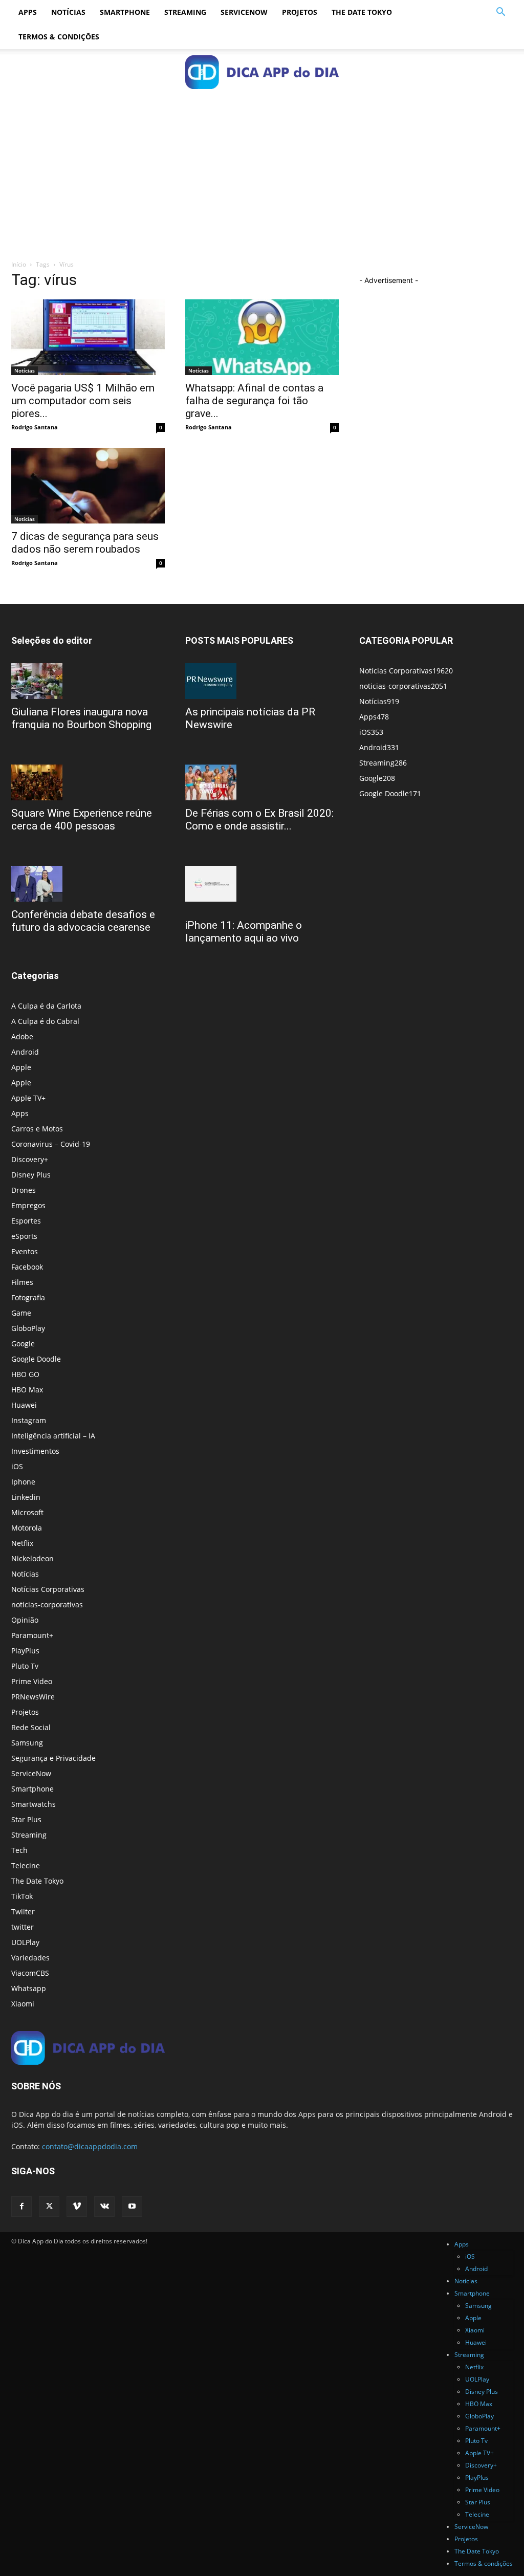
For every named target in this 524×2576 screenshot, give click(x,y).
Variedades (30, 1958)
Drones (24, 1190)
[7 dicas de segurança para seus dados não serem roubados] (88, 486)
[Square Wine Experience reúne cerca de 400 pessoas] (88, 782)
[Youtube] (132, 2207)
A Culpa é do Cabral (45, 1021)
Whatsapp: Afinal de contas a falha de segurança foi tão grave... (254, 401)
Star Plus (26, 1819)
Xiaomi (23, 2004)
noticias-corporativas (47, 1604)
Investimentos (35, 1451)
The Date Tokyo (362, 12)
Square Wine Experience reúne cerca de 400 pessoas (82, 820)
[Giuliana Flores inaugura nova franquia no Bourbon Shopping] (88, 681)
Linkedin (26, 1497)
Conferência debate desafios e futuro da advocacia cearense (83, 921)
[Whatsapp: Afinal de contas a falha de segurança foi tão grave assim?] (262, 337)
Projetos (300, 12)
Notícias (68, 12)
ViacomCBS (30, 1973)
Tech (19, 1850)
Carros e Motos (37, 1129)
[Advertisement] (262, 172)
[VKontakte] (104, 2207)
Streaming (185, 12)
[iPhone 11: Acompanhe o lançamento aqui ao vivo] (262, 884)
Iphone (23, 1482)
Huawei (24, 1405)
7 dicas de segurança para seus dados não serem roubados (85, 543)
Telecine (26, 1865)
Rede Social (31, 1727)
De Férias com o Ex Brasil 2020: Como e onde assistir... (259, 820)
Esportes (26, 1221)
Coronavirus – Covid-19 (51, 1144)
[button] (500, 13)
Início (19, 264)
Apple (21, 1067)
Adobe (22, 1036)
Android (25, 1052)
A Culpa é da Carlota (46, 1006)
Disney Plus (31, 1175)
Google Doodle (36, 1359)
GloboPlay (28, 1328)
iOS (17, 1466)
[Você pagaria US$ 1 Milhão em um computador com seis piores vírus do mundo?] (88, 337)
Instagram (29, 1420)
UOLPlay (25, 1942)
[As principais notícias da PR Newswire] (262, 681)
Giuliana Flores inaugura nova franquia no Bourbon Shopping (81, 718)
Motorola (27, 1528)
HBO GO (25, 1374)
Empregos (28, 1205)
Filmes (22, 1282)
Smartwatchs (34, 1804)
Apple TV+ (28, 1098)
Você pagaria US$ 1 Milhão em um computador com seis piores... (83, 401)
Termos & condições (59, 37)
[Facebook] (21, 2207)
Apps (28, 12)
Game (21, 1313)
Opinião (25, 1620)
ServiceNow (244, 12)
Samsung (27, 1743)
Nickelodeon (32, 1558)
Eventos (25, 1251)
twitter (23, 1927)
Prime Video (32, 1681)
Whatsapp (29, 1988)
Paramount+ (32, 1635)
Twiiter (23, 1912)
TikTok (22, 1896)
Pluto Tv (25, 1666)
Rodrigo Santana (35, 427)
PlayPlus (25, 1651)
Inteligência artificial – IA (53, 1436)
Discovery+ (30, 1159)
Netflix (22, 1543)
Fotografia (28, 1297)
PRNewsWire (33, 1697)
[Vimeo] (77, 2207)
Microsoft (27, 1512)
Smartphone (125, 12)
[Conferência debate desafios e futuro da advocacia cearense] (88, 884)
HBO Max (27, 1390)
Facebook (27, 1267)
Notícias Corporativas (48, 1589)
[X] (49, 2207)
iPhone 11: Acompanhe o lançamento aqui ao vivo (244, 932)
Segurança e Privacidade (53, 1758)
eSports (24, 1236)
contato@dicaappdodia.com (90, 2146)
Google (23, 1344)
